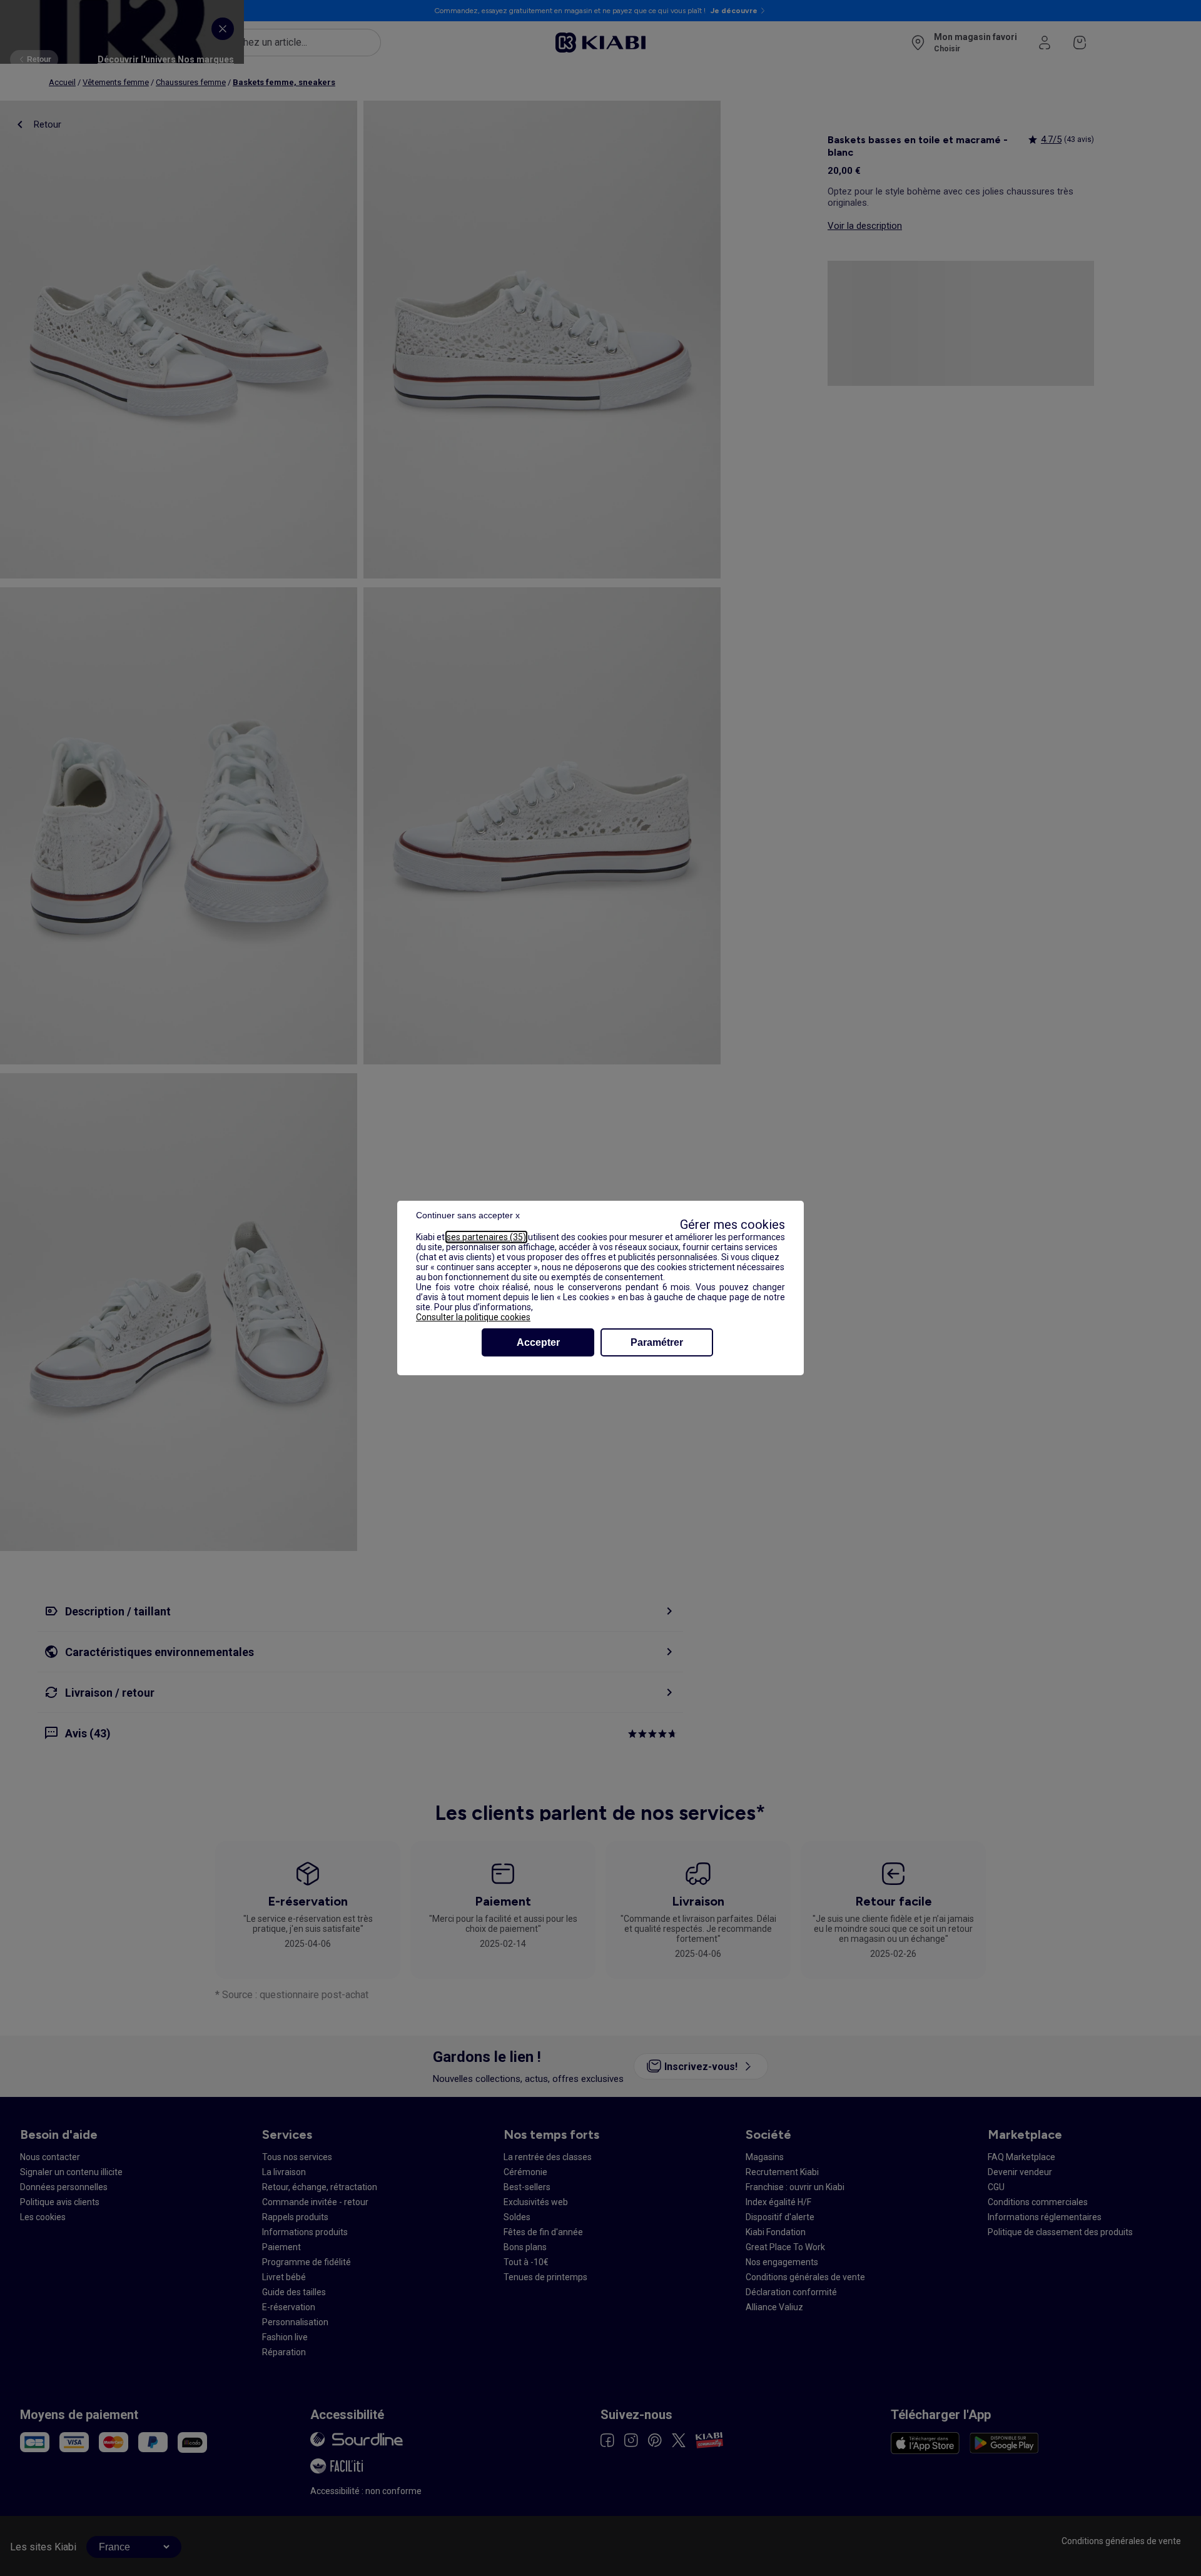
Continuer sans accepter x (468, 1215)
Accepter (538, 1342)
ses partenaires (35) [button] (486, 1237)
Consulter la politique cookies (473, 1317)
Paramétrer (657, 1342)
